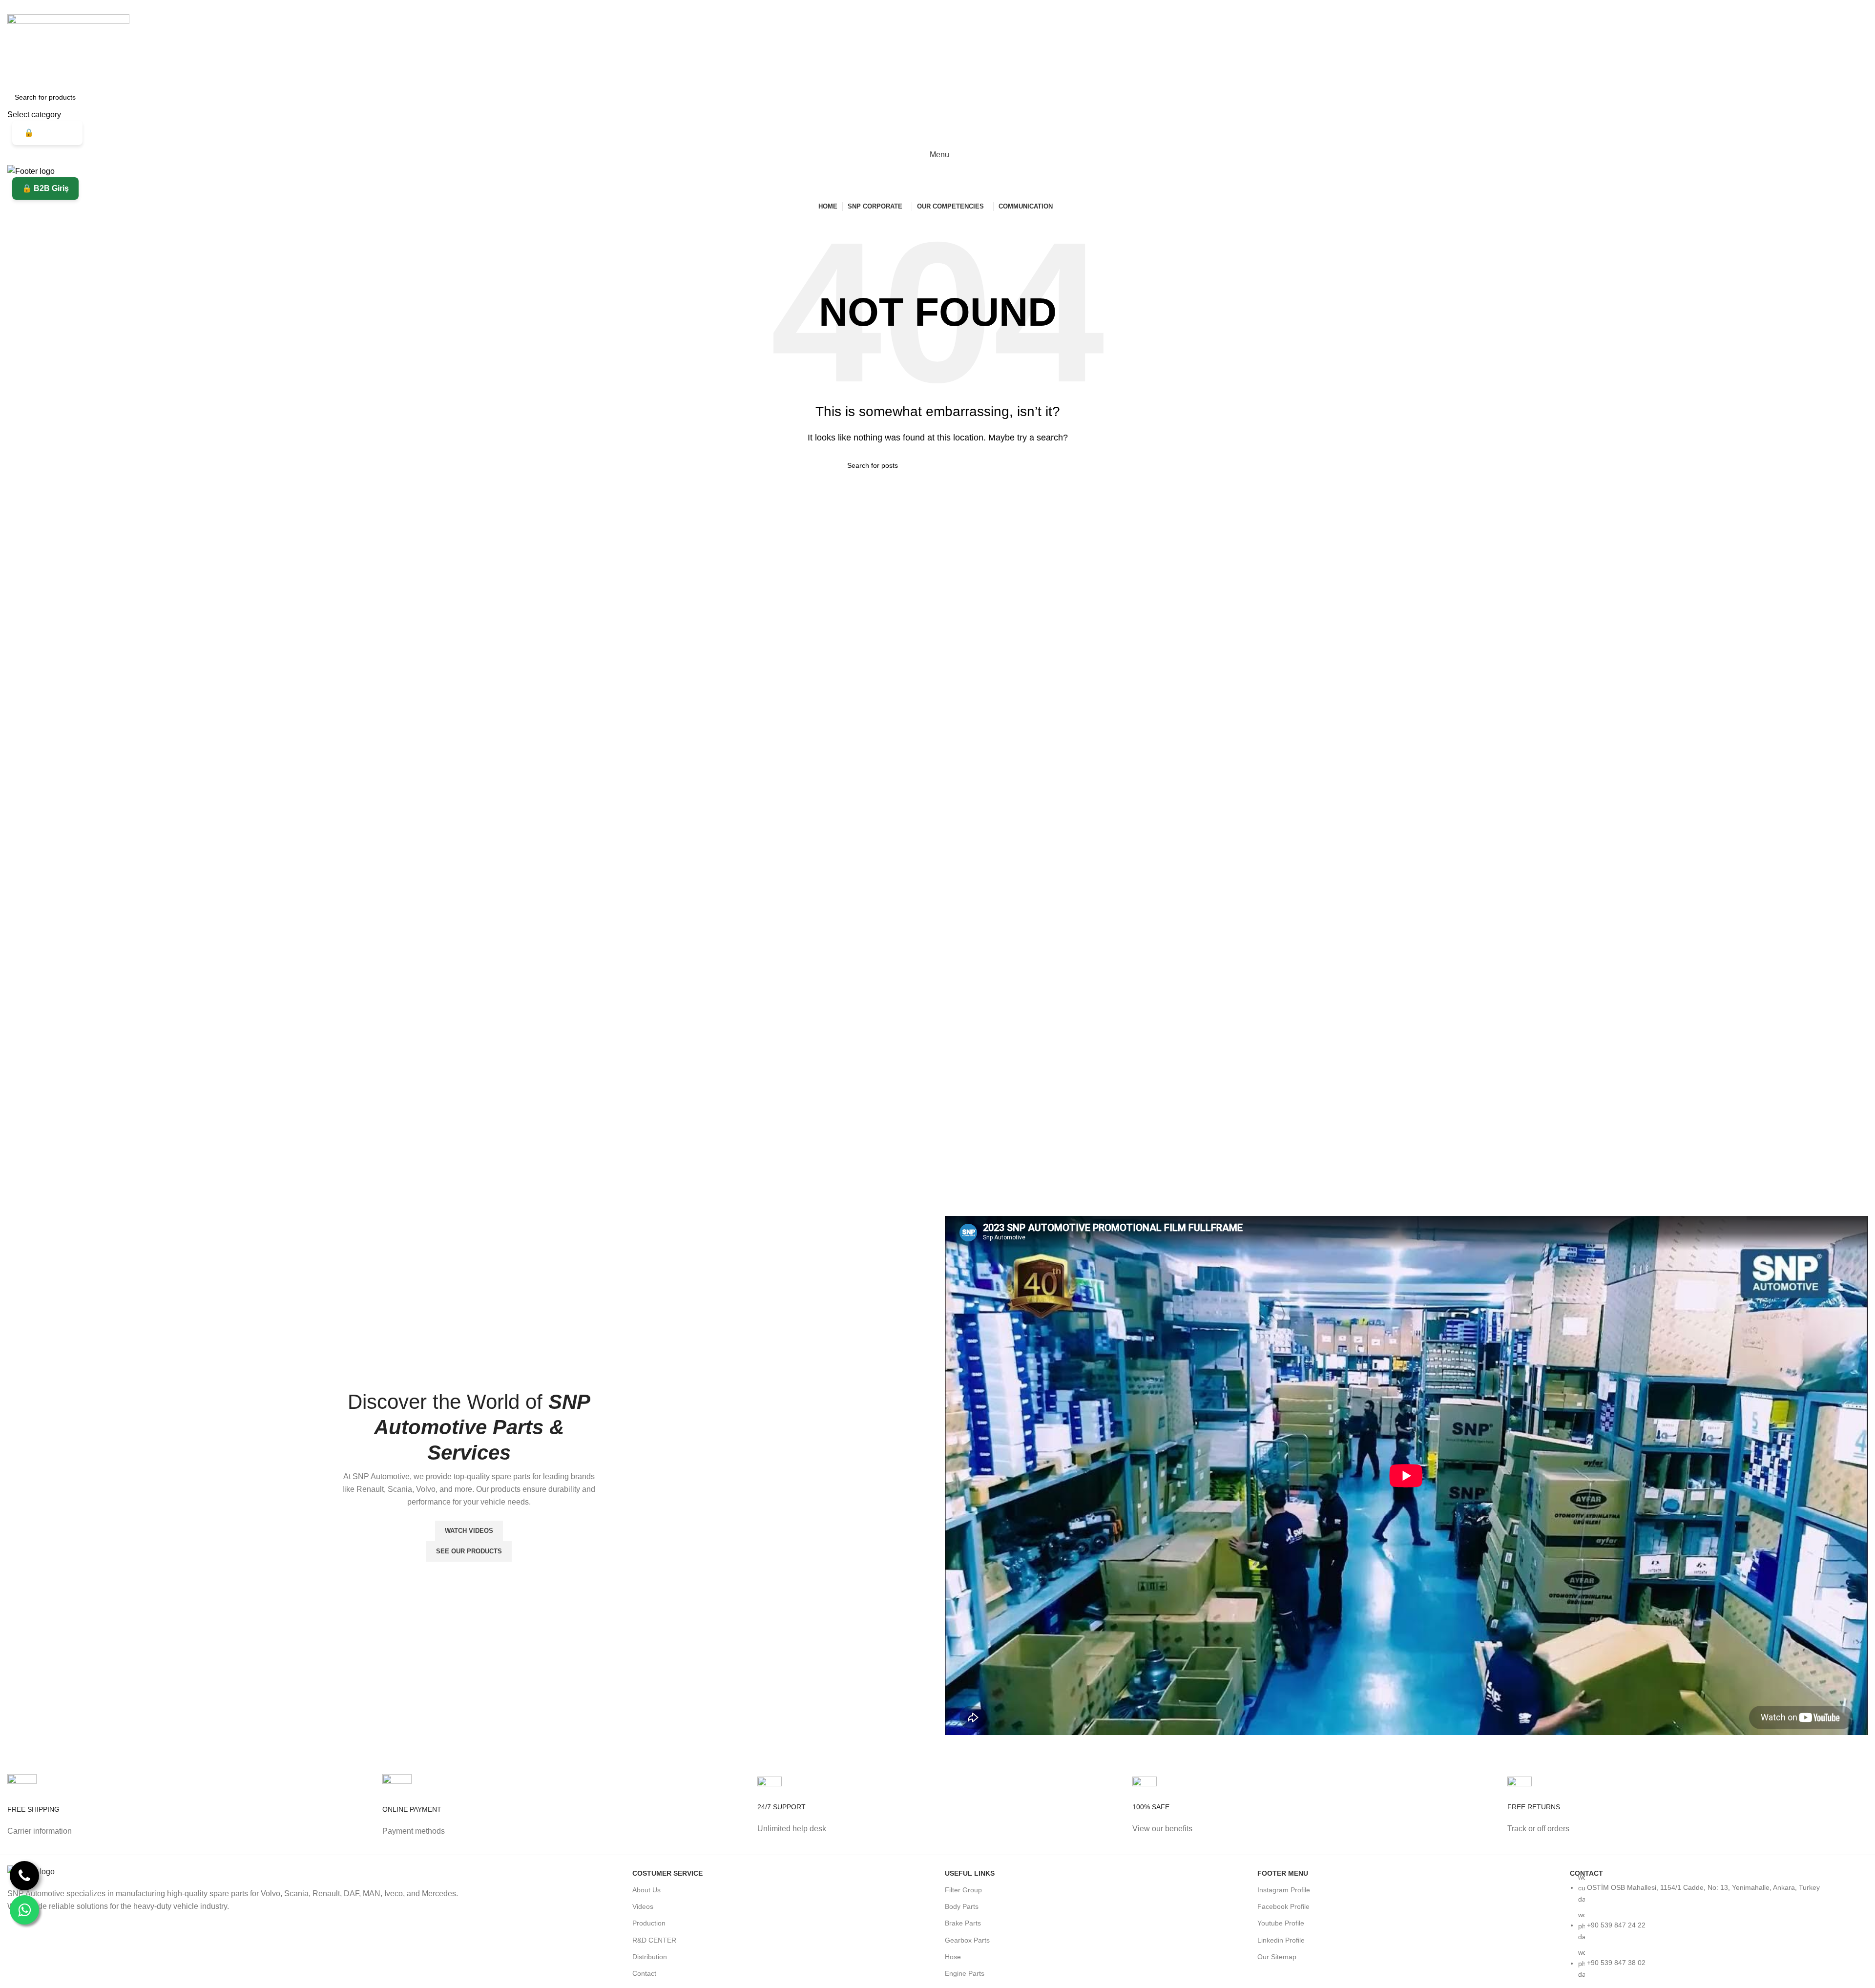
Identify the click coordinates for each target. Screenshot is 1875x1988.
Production (649, 1923)
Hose (953, 1957)
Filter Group (963, 1890)
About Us (646, 1890)
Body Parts (962, 1906)
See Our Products (469, 1551)
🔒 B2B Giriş (47, 133)
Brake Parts (963, 1923)
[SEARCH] (1856, 104)
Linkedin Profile (1281, 1940)
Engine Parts (965, 1973)
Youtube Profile (1281, 1923)
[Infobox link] (187, 1814)
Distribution (650, 1957)
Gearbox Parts (967, 1940)
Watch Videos (469, 1531)
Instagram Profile (1284, 1890)
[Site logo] (68, 49)
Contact (644, 1973)
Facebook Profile (1283, 1906)
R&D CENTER (654, 1940)
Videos (643, 1906)
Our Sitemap (1277, 1957)
